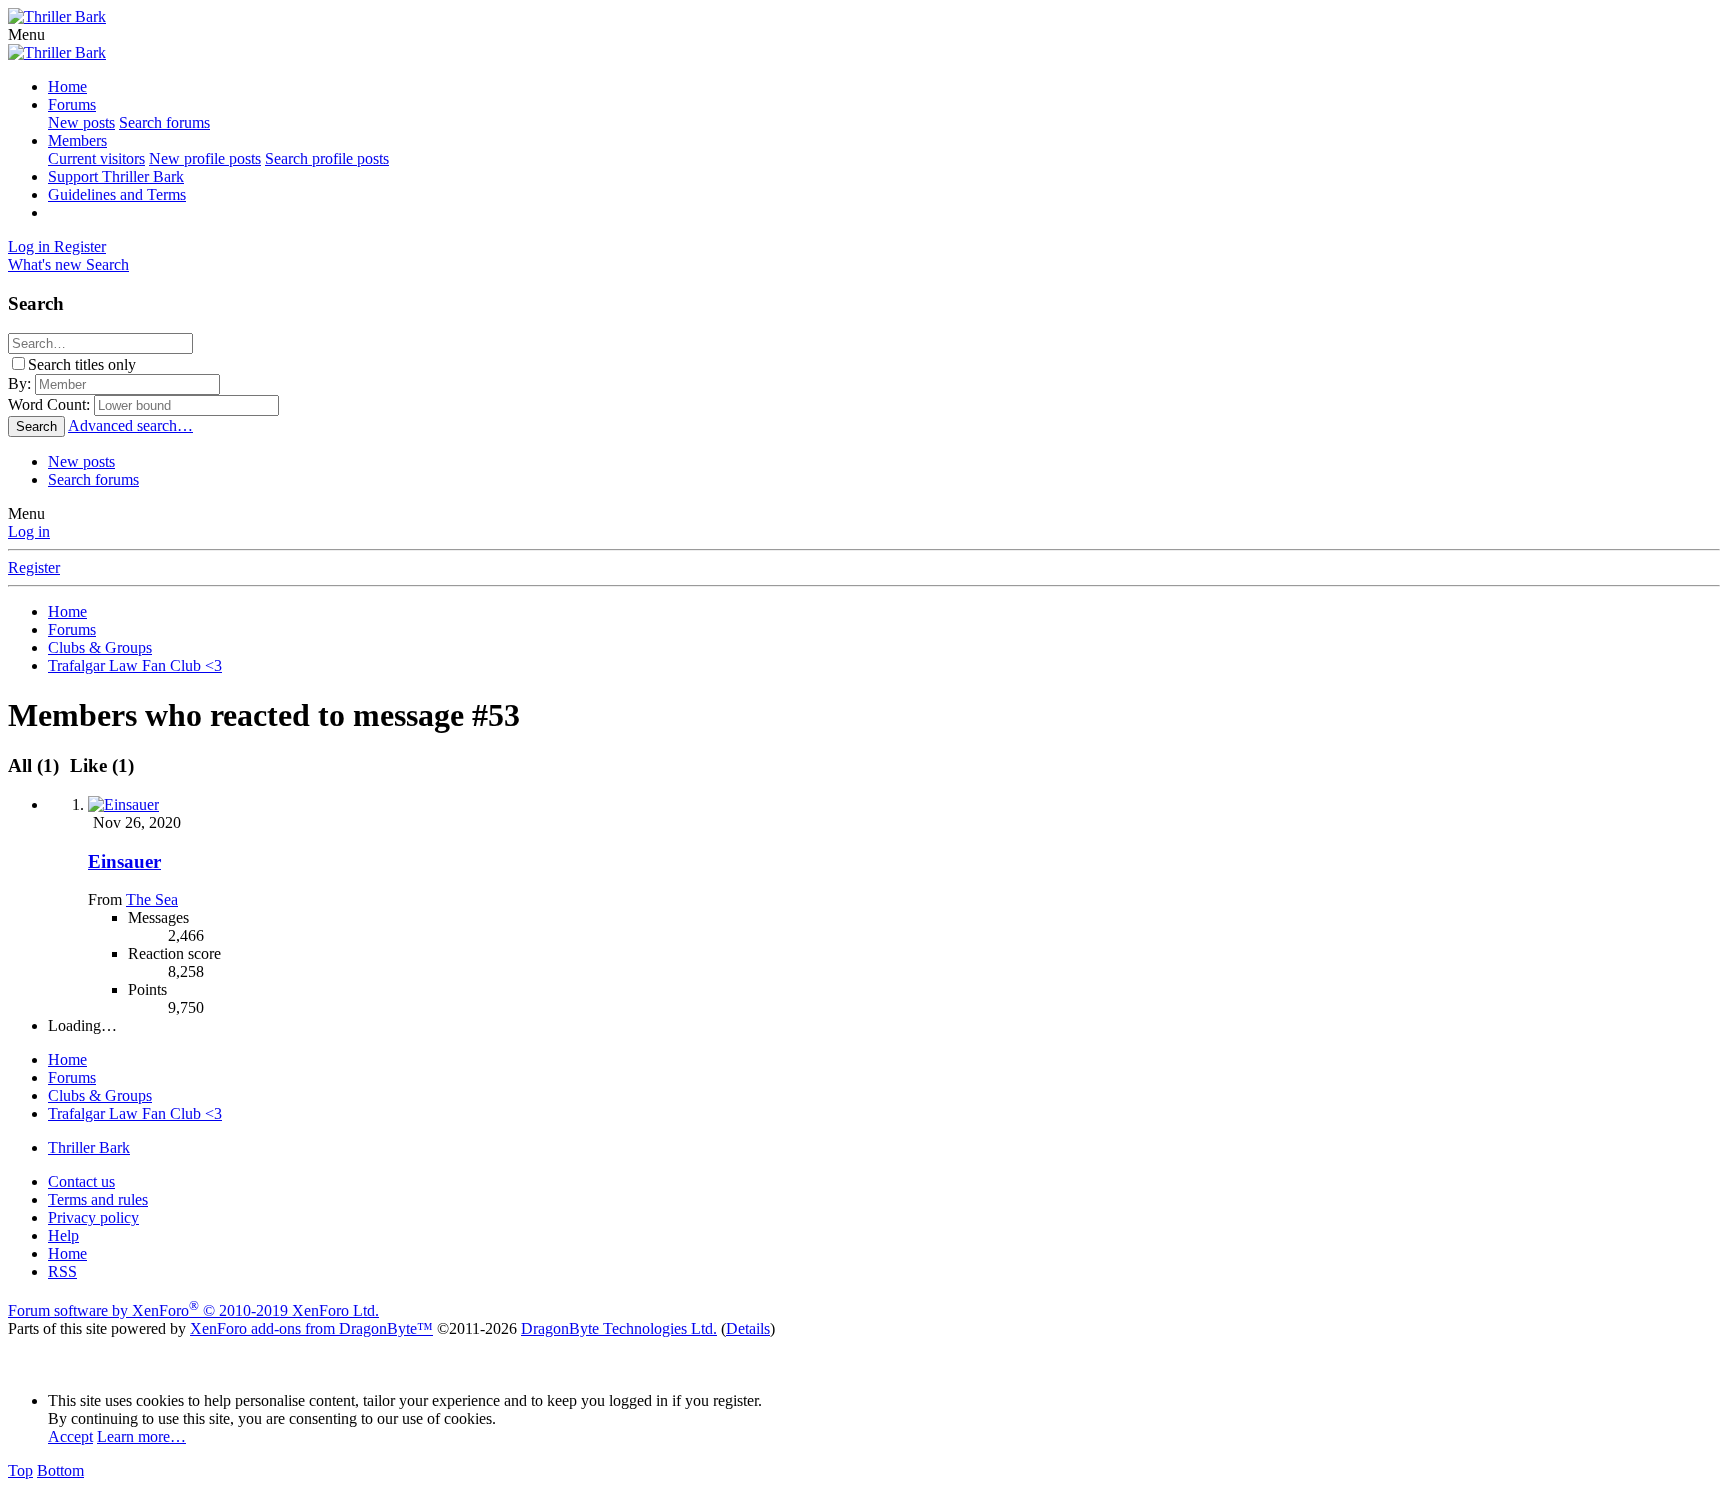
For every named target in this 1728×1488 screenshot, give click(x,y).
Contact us (81, 1181)
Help (63, 1235)
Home (67, 86)
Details (748, 1328)
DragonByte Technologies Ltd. (619, 1328)
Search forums (164, 122)
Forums (72, 104)
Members (77, 140)
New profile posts (205, 158)
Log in (29, 531)
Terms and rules (98, 1199)
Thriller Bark (89, 1147)
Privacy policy (93, 1217)
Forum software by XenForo (193, 1310)
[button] (26, 34)
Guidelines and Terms (117, 194)
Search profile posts (327, 158)
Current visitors (96, 158)
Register (34, 567)
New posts (81, 122)
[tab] (99, 765)
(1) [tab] (36, 765)
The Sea (152, 899)
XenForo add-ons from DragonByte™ (311, 1328)
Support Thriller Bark (116, 176)
